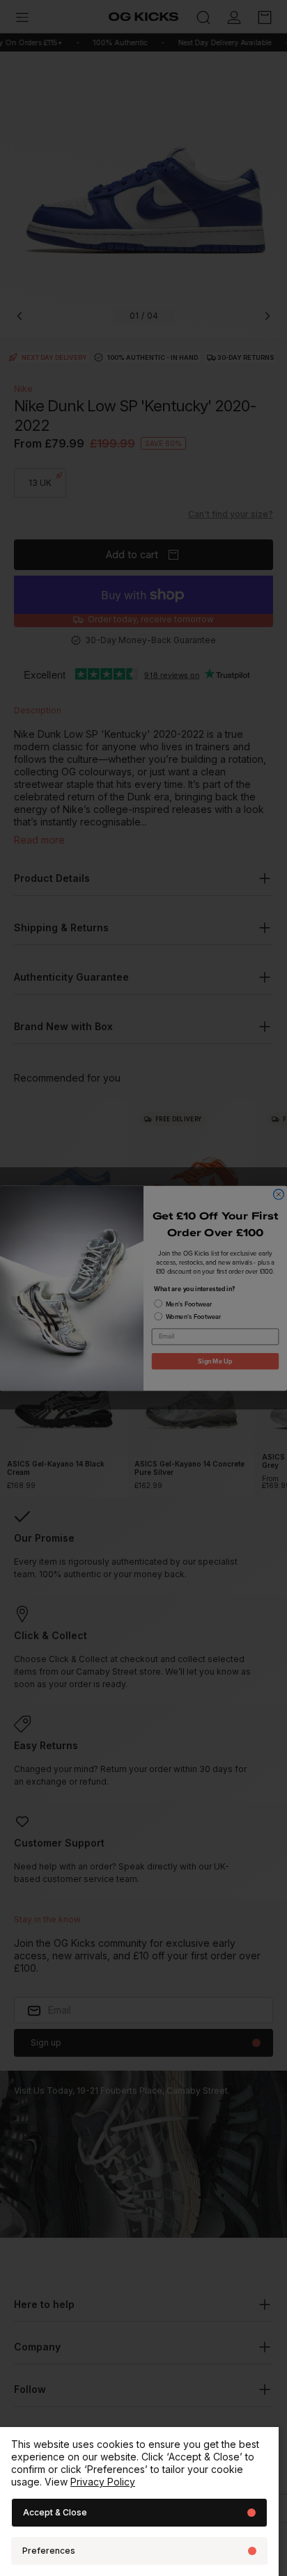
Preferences (49, 2551)
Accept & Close (55, 2512)
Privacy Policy (103, 2482)
